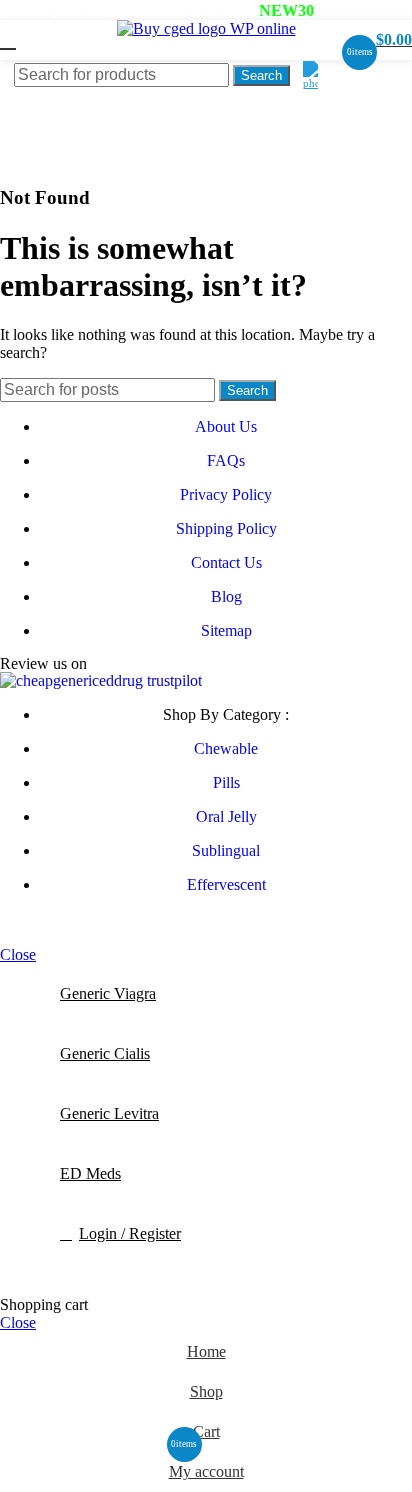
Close (18, 954)
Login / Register (130, 1233)
